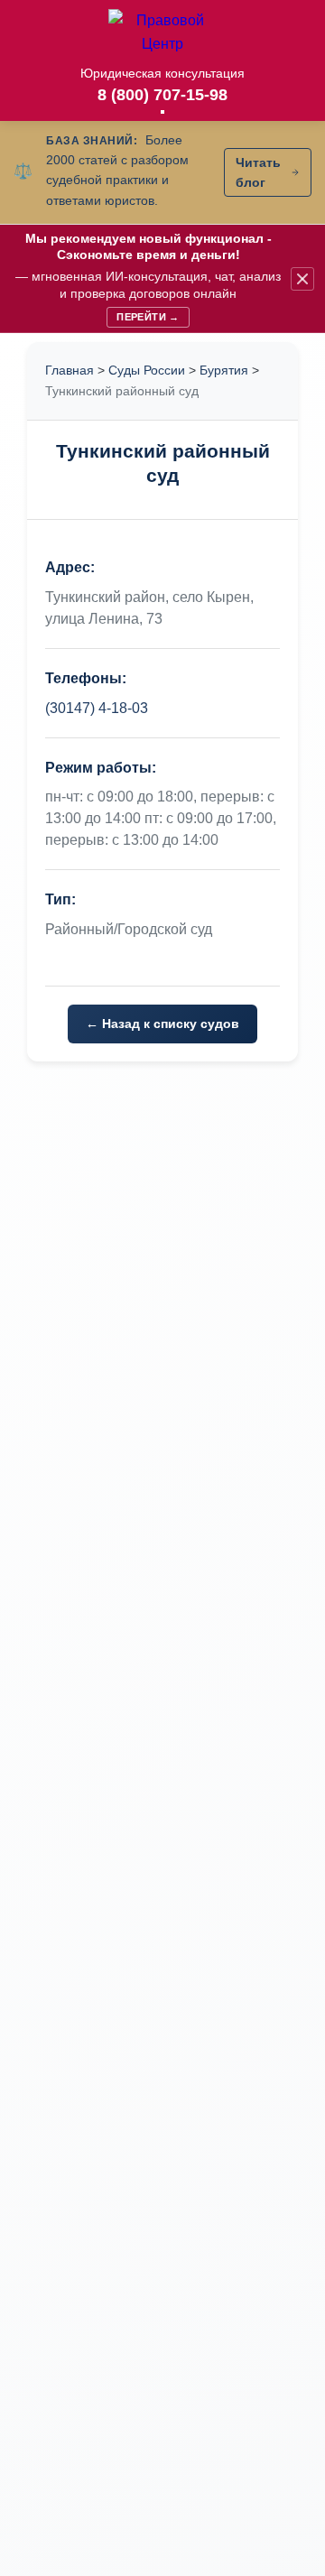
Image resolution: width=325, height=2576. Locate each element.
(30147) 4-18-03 (97, 708)
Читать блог (258, 172)
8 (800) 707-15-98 (162, 95)
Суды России (147, 370)
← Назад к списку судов (162, 1024)
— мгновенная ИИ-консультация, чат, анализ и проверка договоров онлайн (148, 277)
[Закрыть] (302, 279)
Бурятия (224, 370)
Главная (70, 370)
